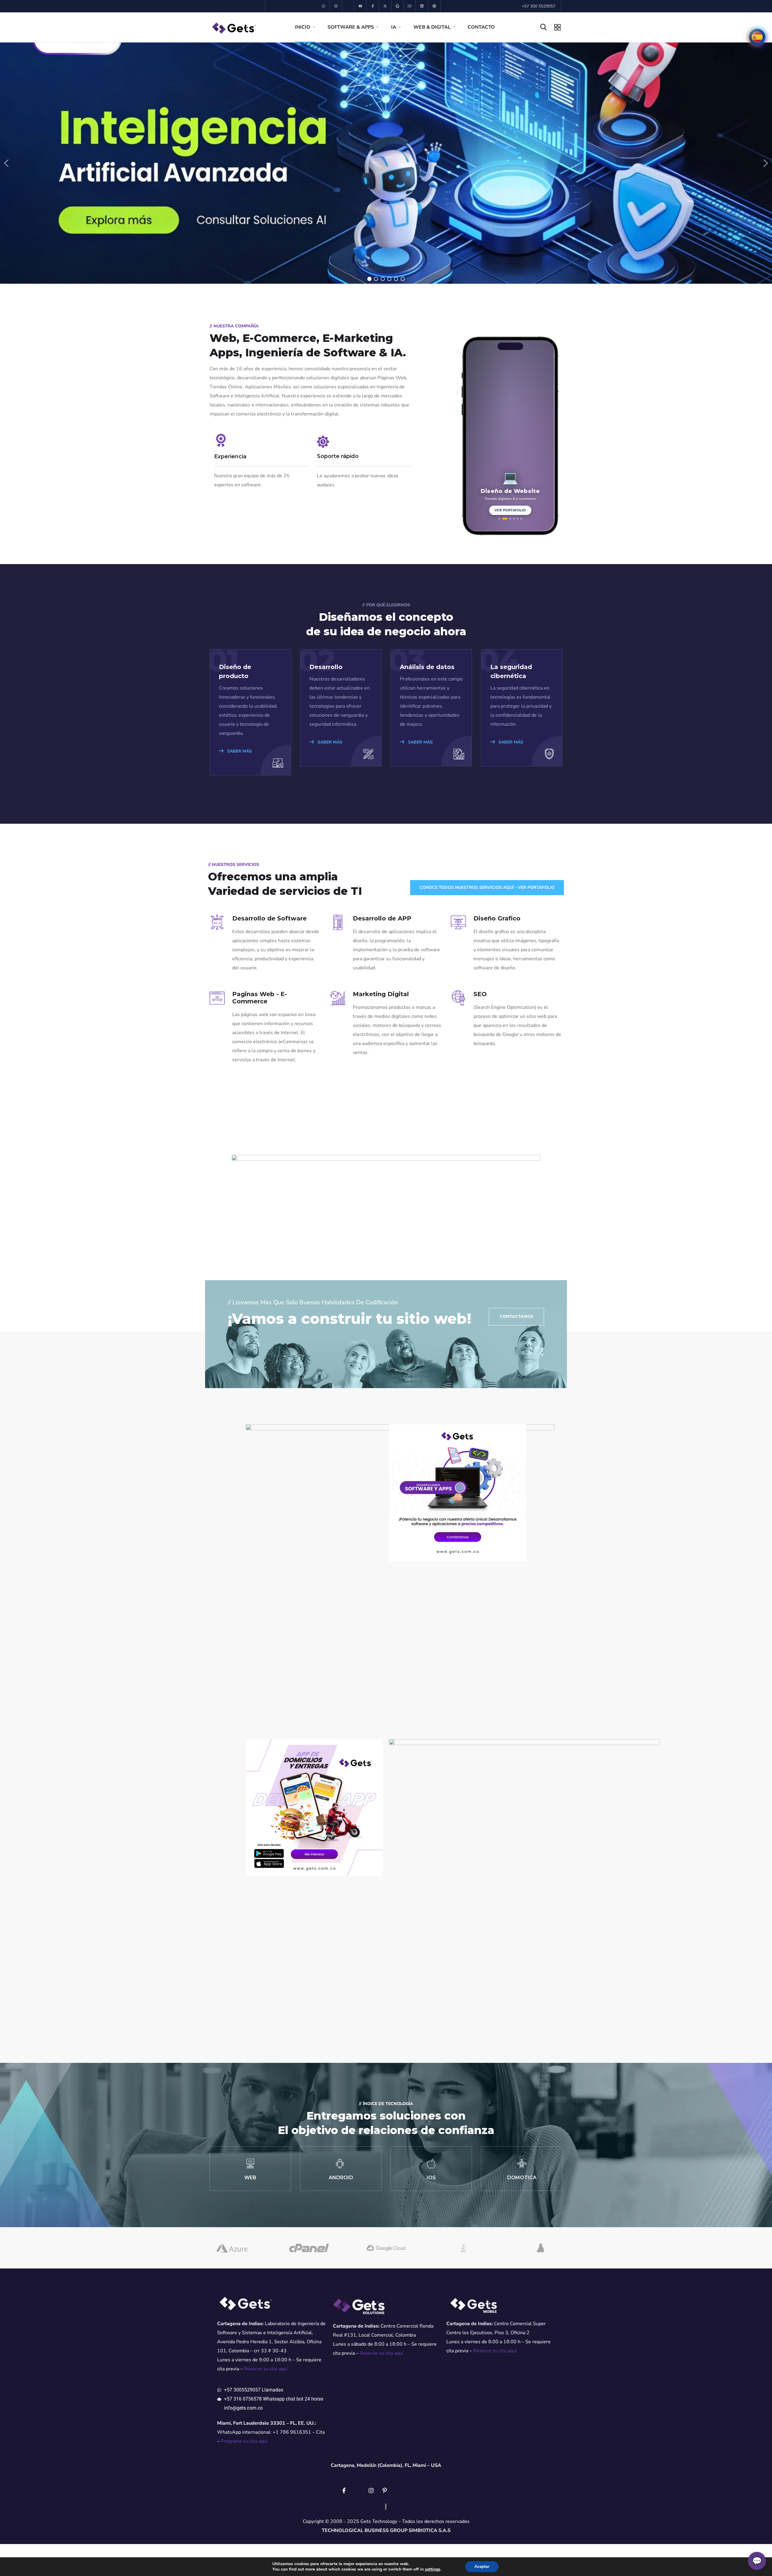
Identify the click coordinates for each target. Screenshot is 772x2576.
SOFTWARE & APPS (351, 27)
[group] (510, 435)
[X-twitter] (385, 6)
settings (433, 2569)
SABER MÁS (239, 751)
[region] (386, 163)
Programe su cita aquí (244, 2441)
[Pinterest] (434, 6)
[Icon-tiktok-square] (348, 6)
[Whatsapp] (324, 6)
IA (394, 27)
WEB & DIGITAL (432, 27)
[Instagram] (336, 6)
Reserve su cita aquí (266, 2369)
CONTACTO (481, 27)
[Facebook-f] (373, 6)
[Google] (398, 6)
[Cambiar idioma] (757, 37)
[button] (6, 163)
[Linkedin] (422, 6)
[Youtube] (361, 6)
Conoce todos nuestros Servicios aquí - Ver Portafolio (487, 887)
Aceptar (482, 2567)
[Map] (410, 6)
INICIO (303, 27)
